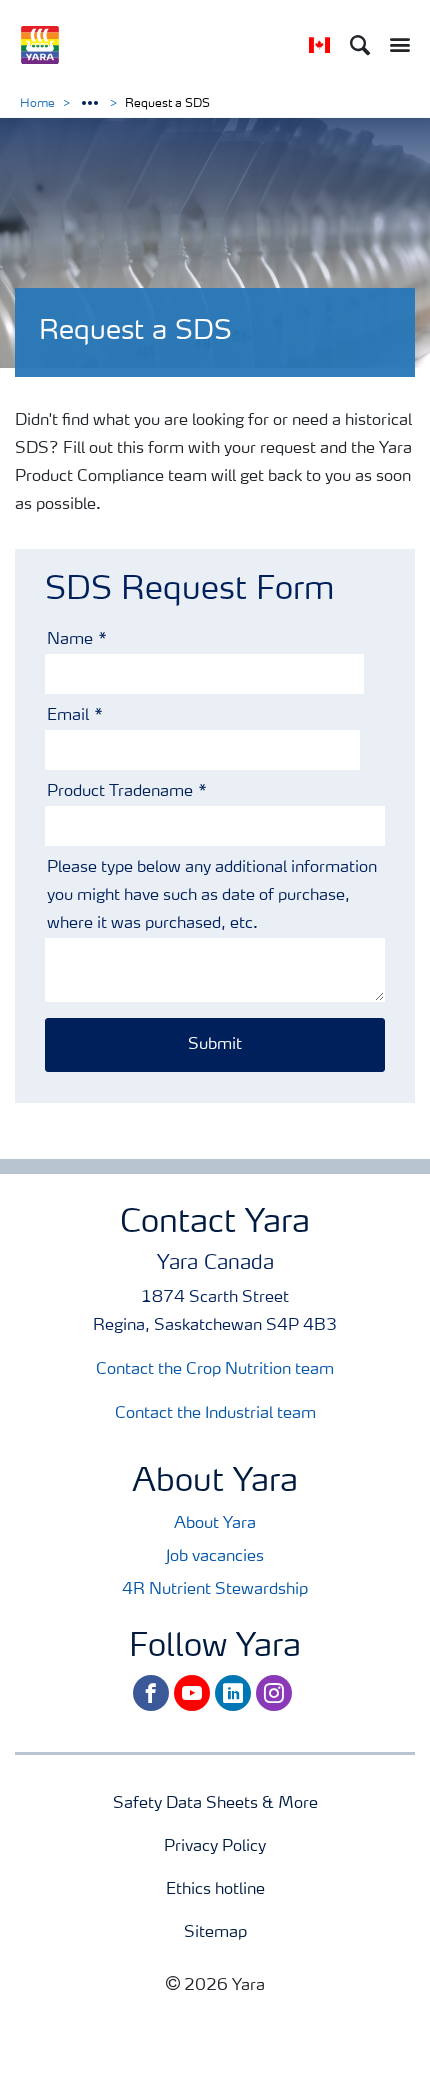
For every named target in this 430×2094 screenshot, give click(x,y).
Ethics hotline (215, 1890)
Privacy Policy (215, 1847)
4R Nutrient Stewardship (215, 1590)
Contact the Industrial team (215, 1414)
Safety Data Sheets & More (215, 1804)
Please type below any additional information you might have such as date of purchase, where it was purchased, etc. (212, 896)
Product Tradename (120, 792)
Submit (215, 1045)
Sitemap (215, 1933)
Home (37, 104)
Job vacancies (215, 1557)
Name (70, 640)
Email (68, 716)
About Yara (215, 1524)
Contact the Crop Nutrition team (215, 1370)
